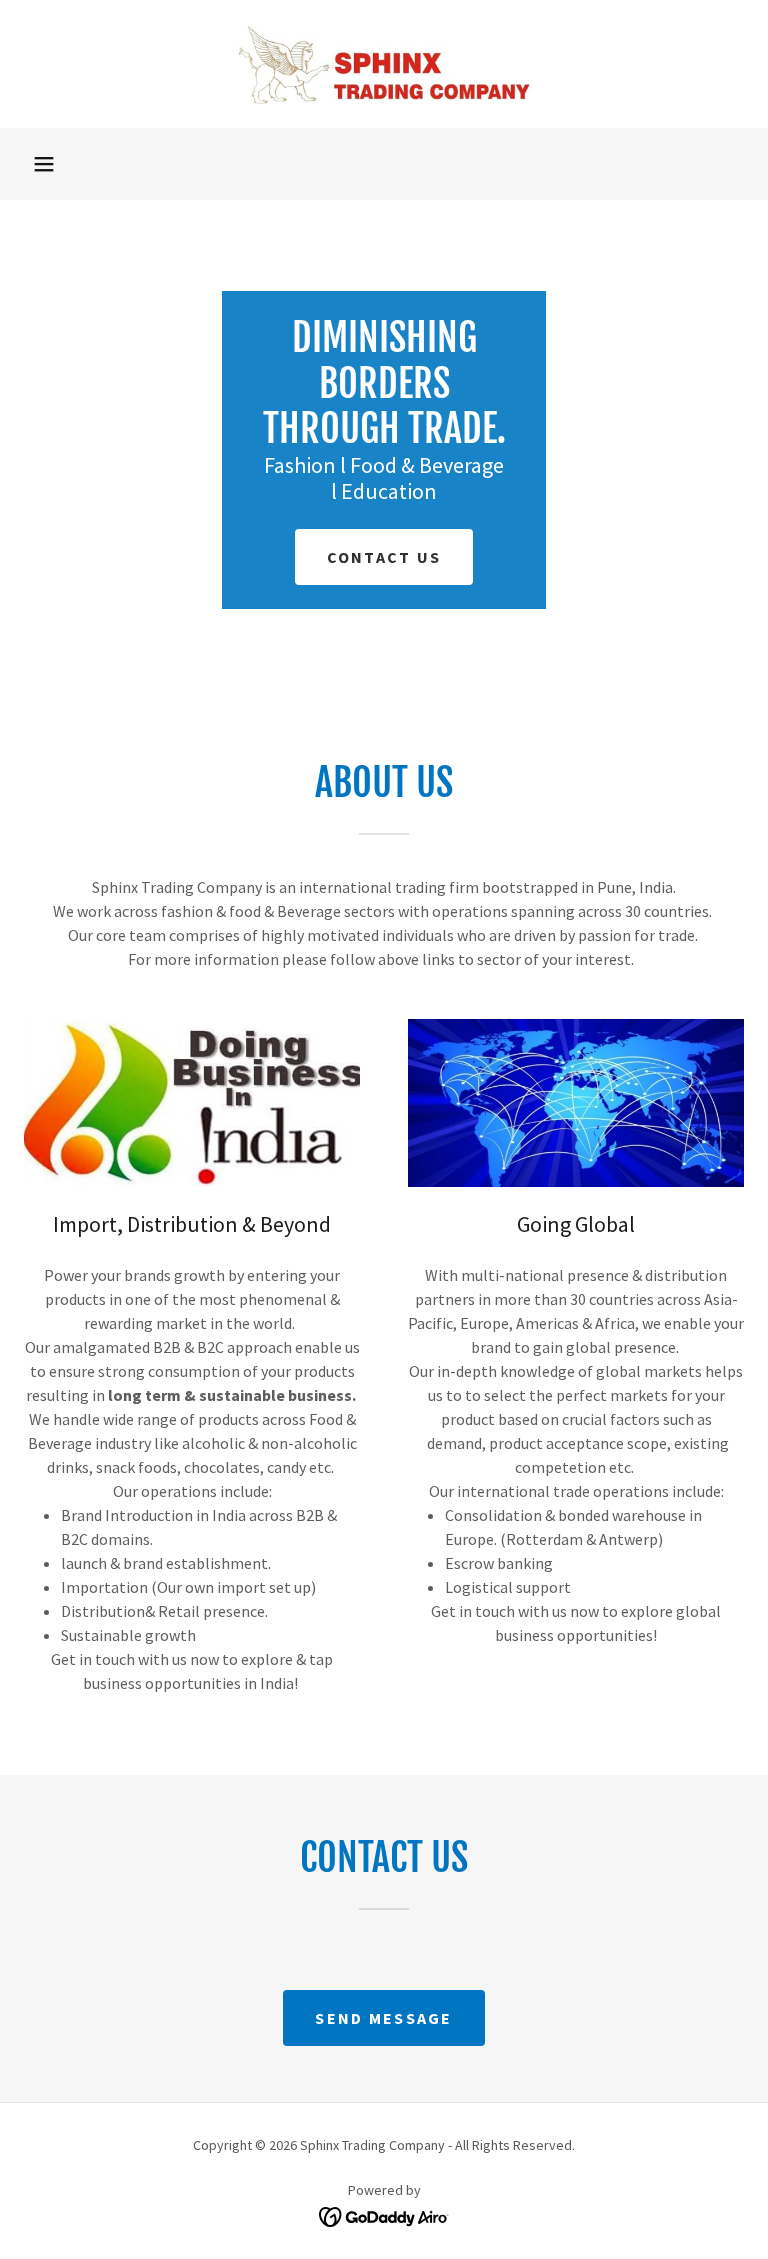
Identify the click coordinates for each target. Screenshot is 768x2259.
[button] (44, 164)
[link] (384, 64)
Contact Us (384, 557)
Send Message (383, 2018)
